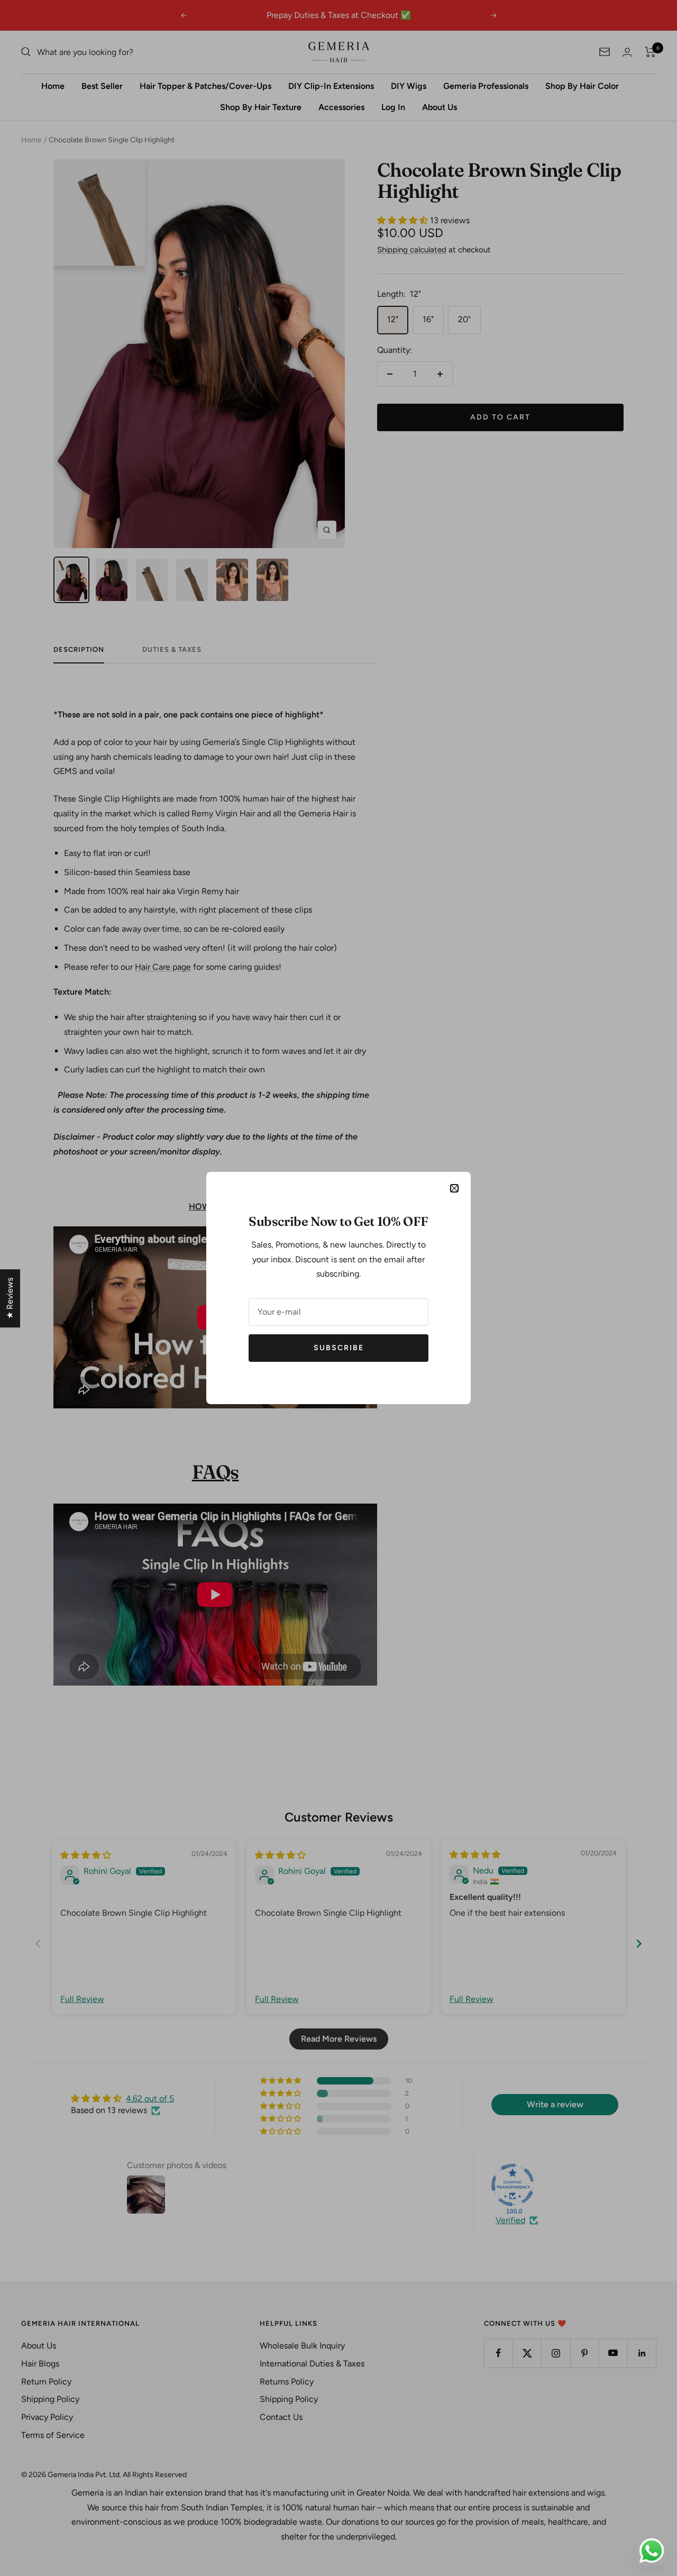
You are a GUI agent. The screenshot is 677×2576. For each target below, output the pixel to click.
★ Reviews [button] (10, 1298)
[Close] (454, 1188)
